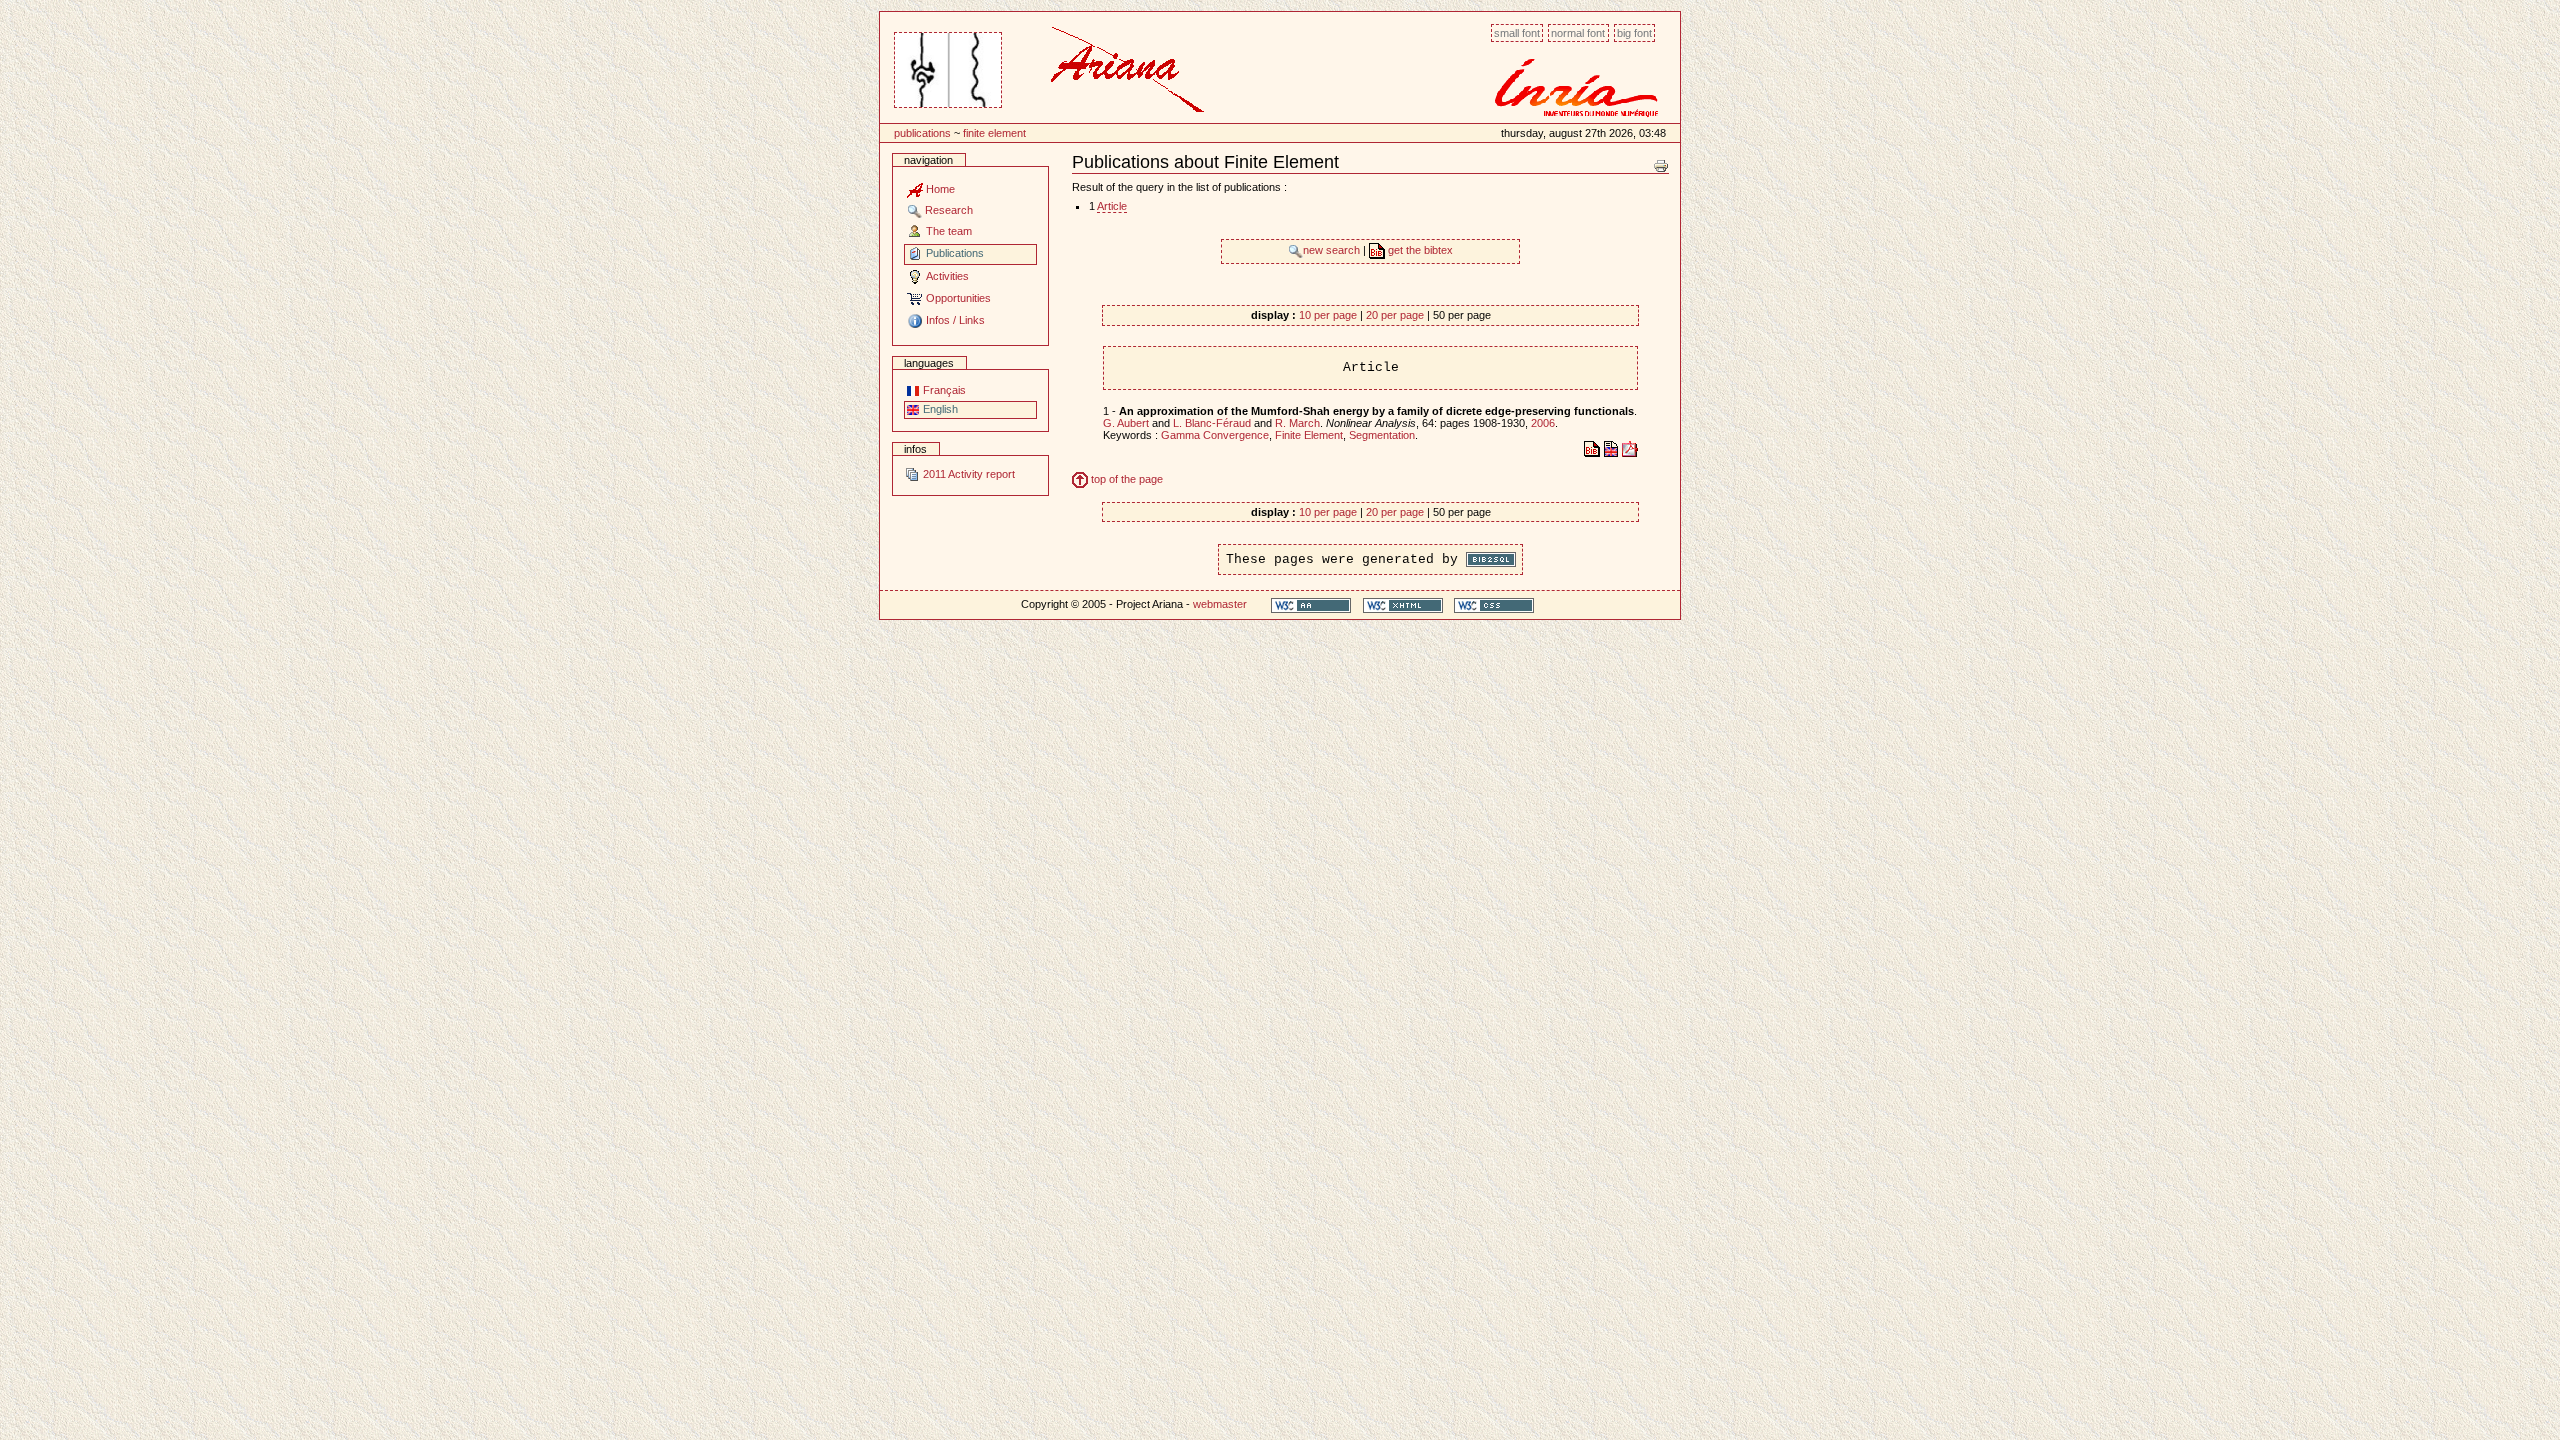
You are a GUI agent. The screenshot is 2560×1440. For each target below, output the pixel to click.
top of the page (1125, 479)
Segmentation (1382, 435)
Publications (922, 133)
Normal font (1578, 33)
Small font (1517, 33)
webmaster (1220, 604)
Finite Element (994, 133)
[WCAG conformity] (1311, 604)
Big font (1634, 33)
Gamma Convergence (1215, 435)
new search (1333, 250)
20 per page (1395, 315)
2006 (1543, 423)
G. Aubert (1126, 423)
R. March (1297, 423)
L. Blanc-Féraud (1212, 423)
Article (1112, 206)
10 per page (1328, 315)
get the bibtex (1419, 250)
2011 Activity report (967, 474)
